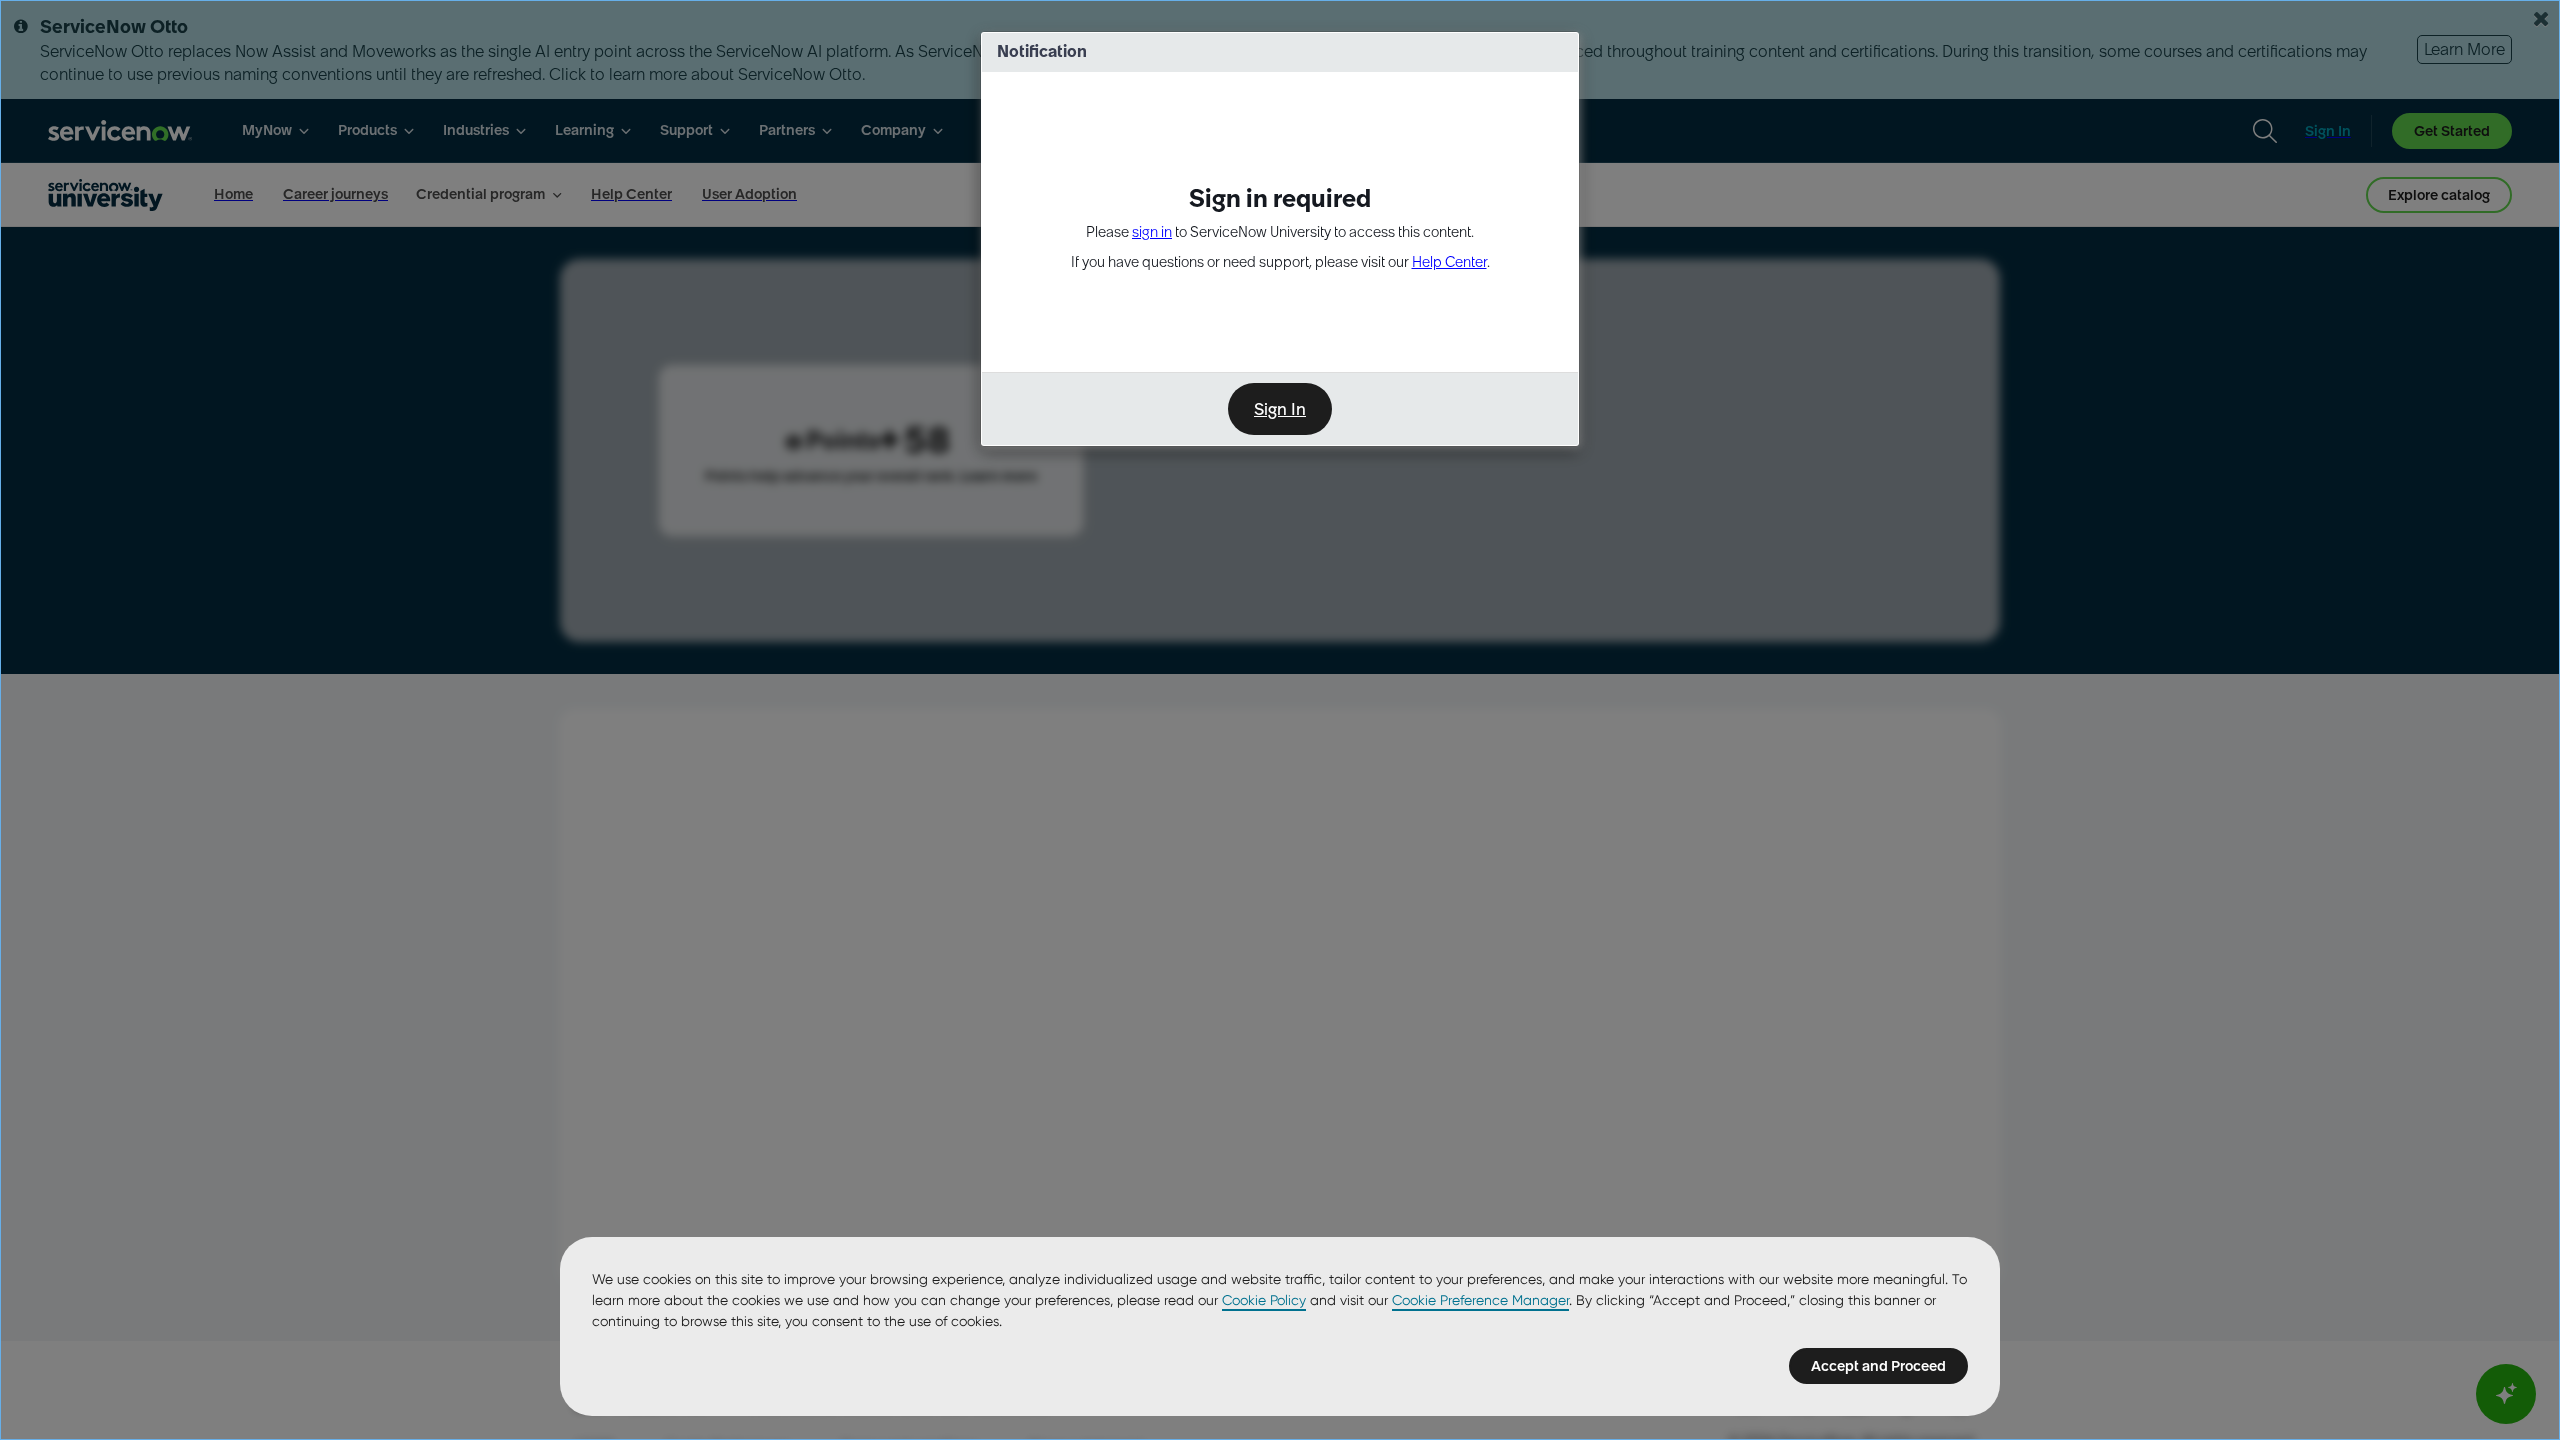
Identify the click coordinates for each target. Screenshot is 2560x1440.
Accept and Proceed (1878, 1366)
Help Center (1449, 262)
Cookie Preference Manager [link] (1480, 1300)
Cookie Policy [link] (1264, 1300)
